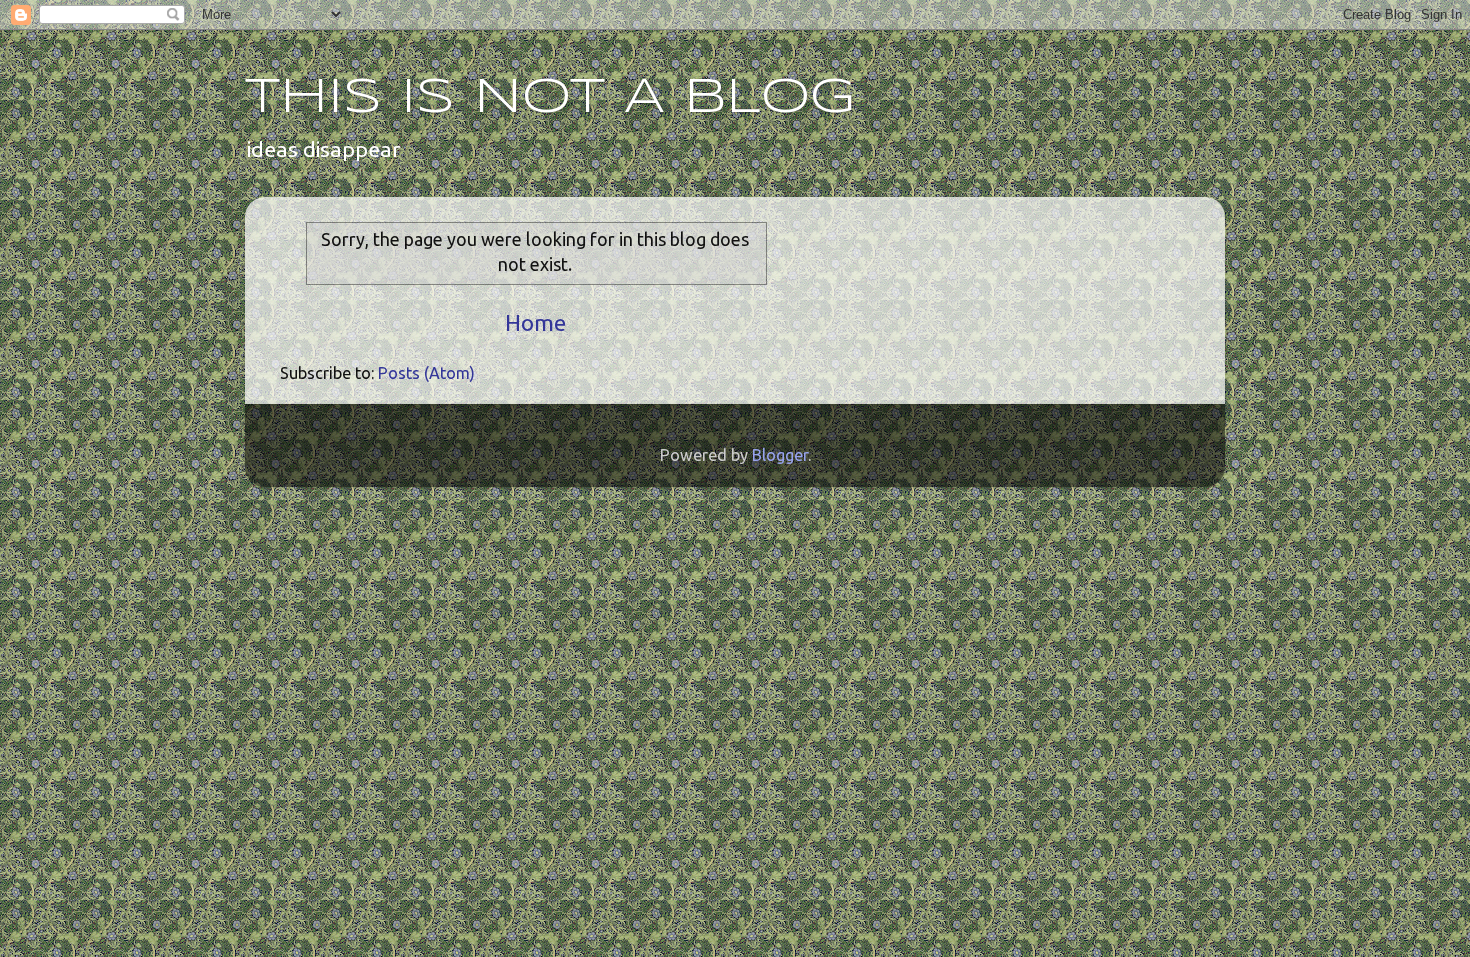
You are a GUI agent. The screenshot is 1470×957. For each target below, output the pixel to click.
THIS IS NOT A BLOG (550, 98)
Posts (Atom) (426, 373)
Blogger (780, 455)
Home (535, 322)
